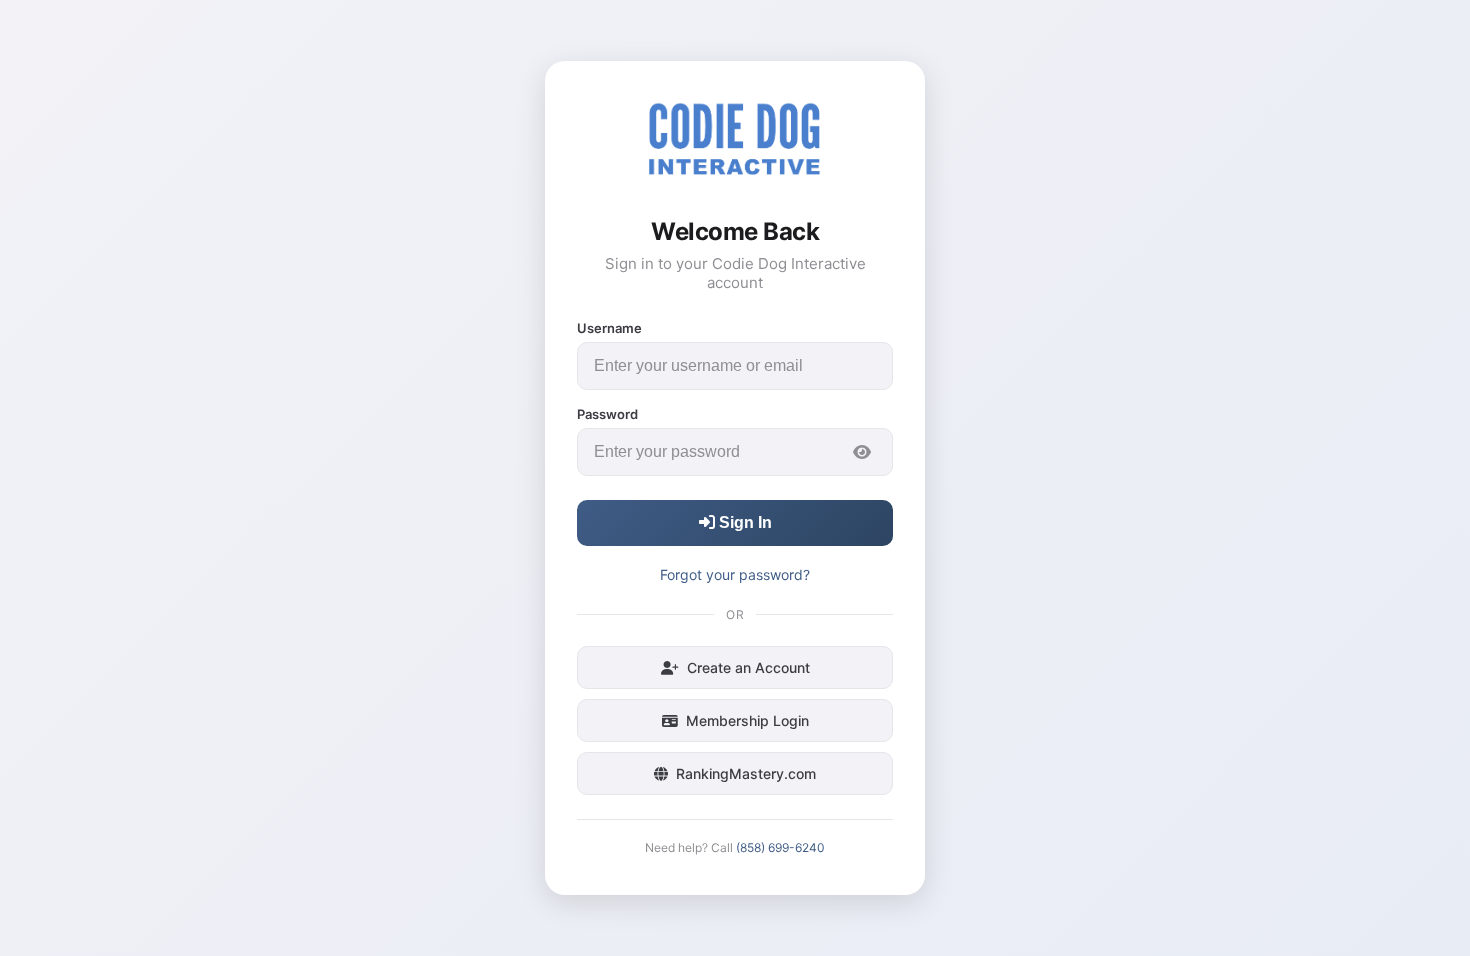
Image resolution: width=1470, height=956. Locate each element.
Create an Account (748, 667)
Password (607, 414)
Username (609, 328)
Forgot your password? (735, 574)
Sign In (743, 522)
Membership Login (747, 720)
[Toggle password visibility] (862, 452)
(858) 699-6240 (780, 847)
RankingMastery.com (746, 773)
